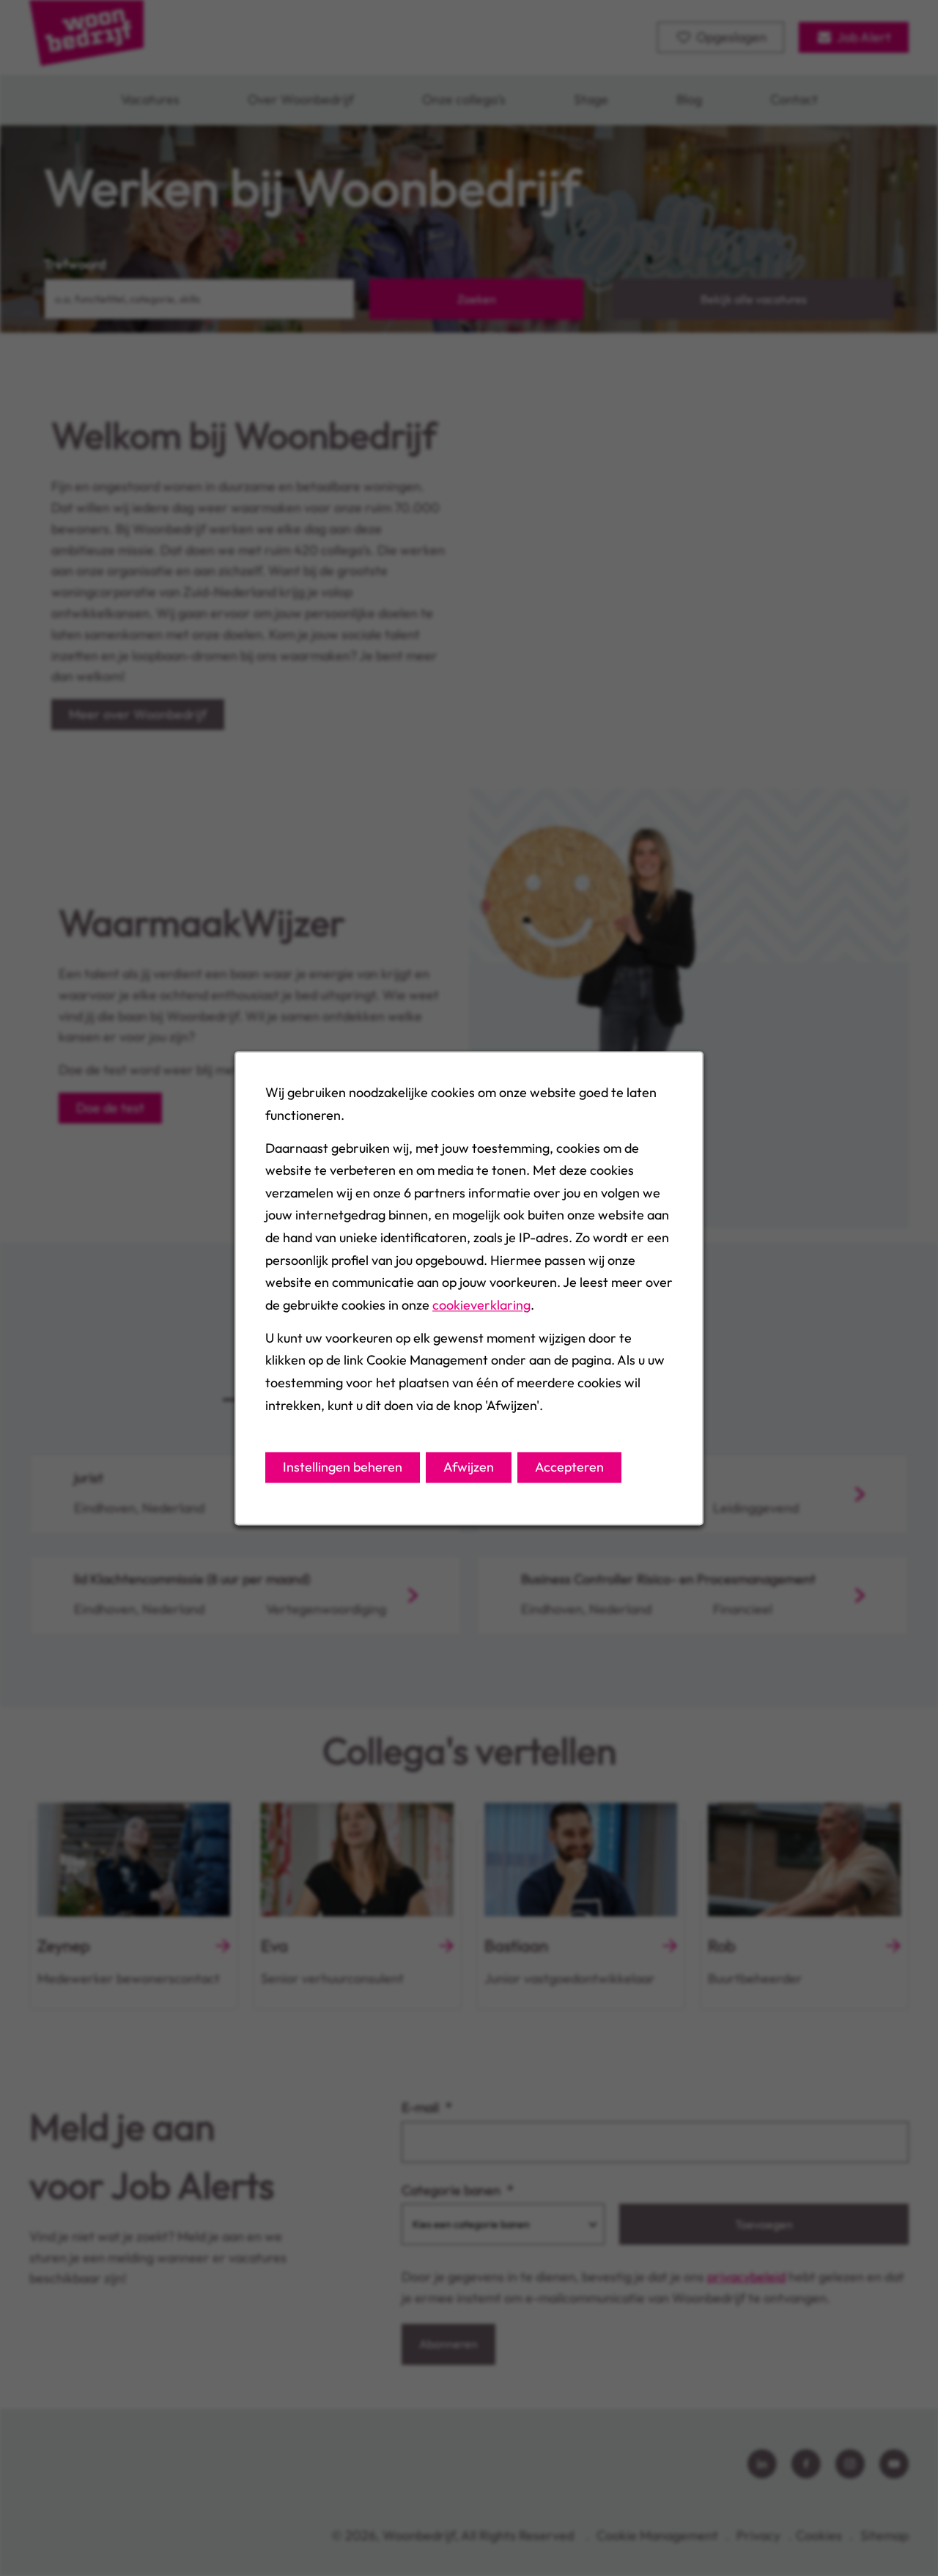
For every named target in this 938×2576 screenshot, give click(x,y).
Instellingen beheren (343, 1467)
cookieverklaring (481, 1305)
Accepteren (569, 1467)
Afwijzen (469, 1467)
